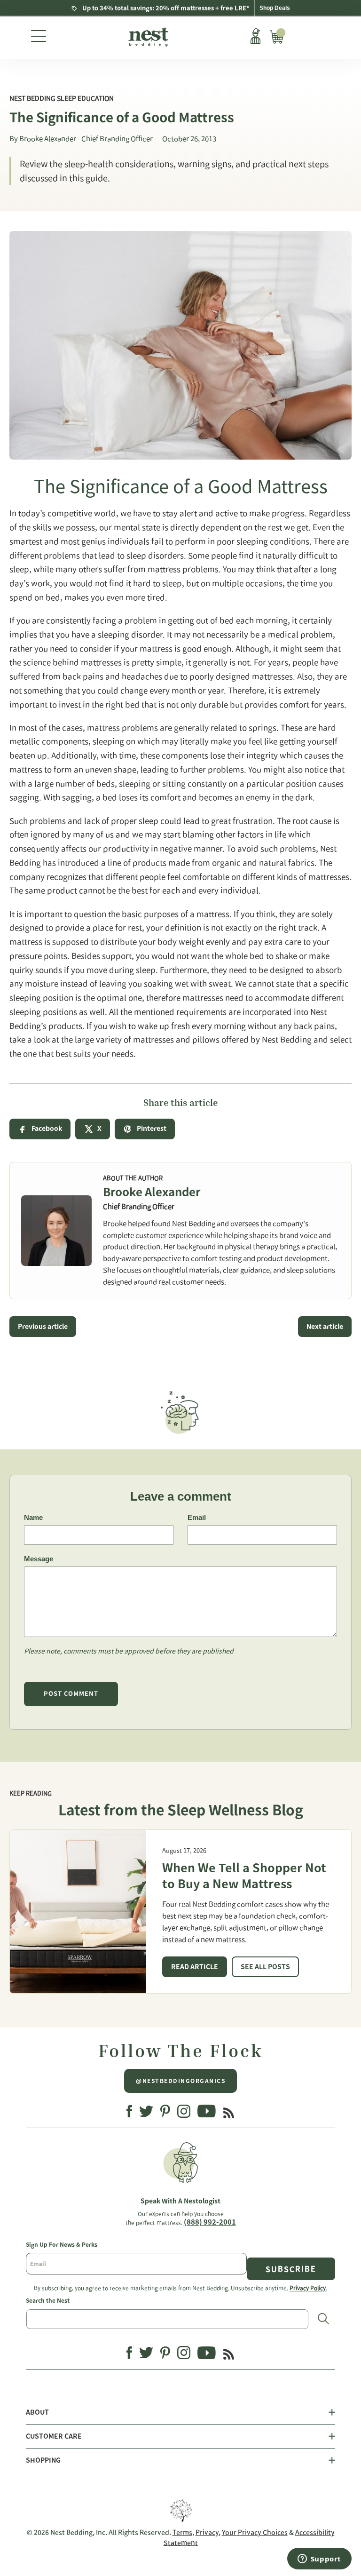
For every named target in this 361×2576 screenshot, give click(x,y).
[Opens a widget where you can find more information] (319, 2560)
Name (33, 1517)
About (37, 2412)
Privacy (207, 2532)
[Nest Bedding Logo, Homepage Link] (147, 38)
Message (39, 1559)
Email (197, 1517)
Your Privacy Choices (255, 2532)
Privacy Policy (308, 2288)
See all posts (265, 1967)
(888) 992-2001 (210, 2222)
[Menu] (39, 38)
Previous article (43, 1327)
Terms (182, 2532)
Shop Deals (275, 8)
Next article (325, 1327)
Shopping (43, 2460)
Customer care (54, 2436)
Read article (195, 1967)
